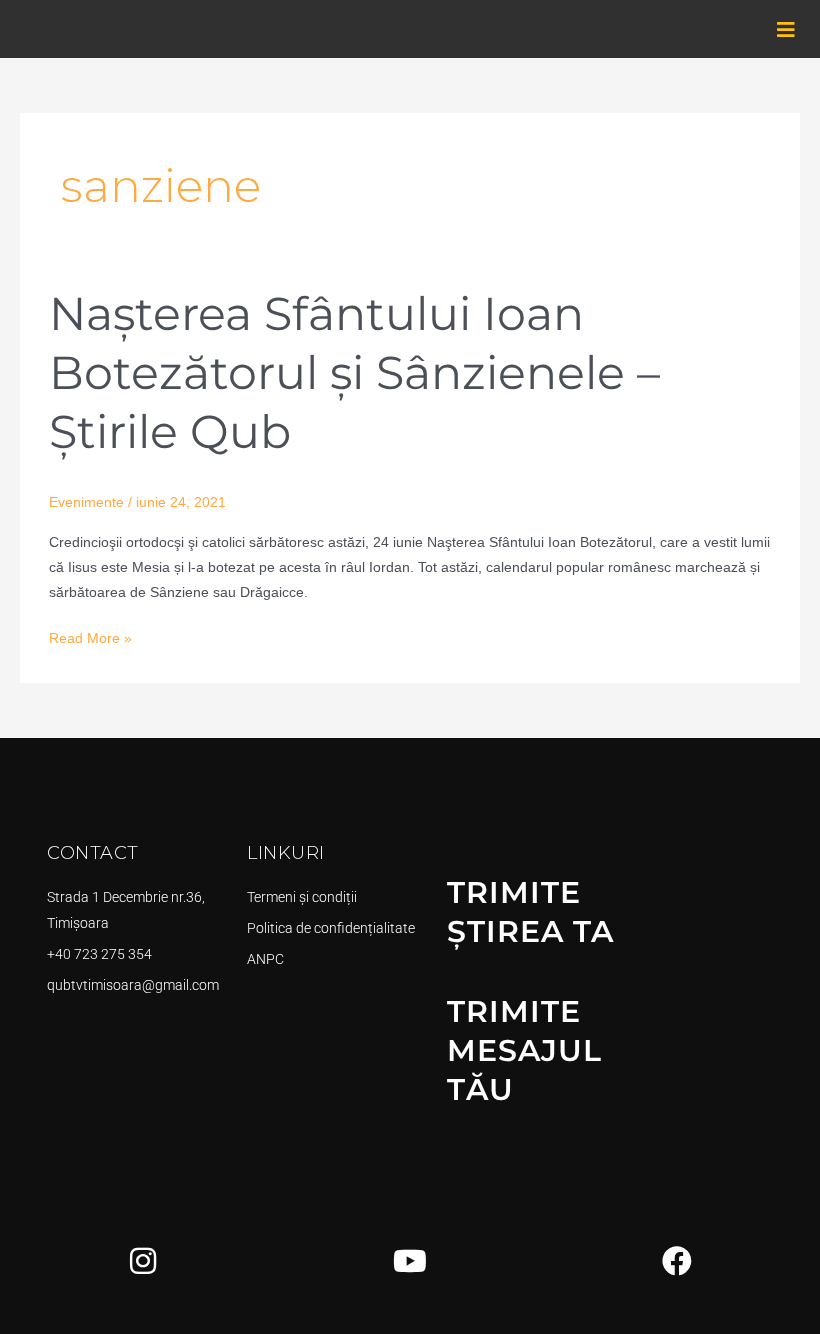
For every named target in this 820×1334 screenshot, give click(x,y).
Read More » (90, 636)
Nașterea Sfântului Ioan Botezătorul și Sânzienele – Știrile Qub (354, 373)
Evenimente (86, 502)
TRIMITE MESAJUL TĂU (524, 1050)
